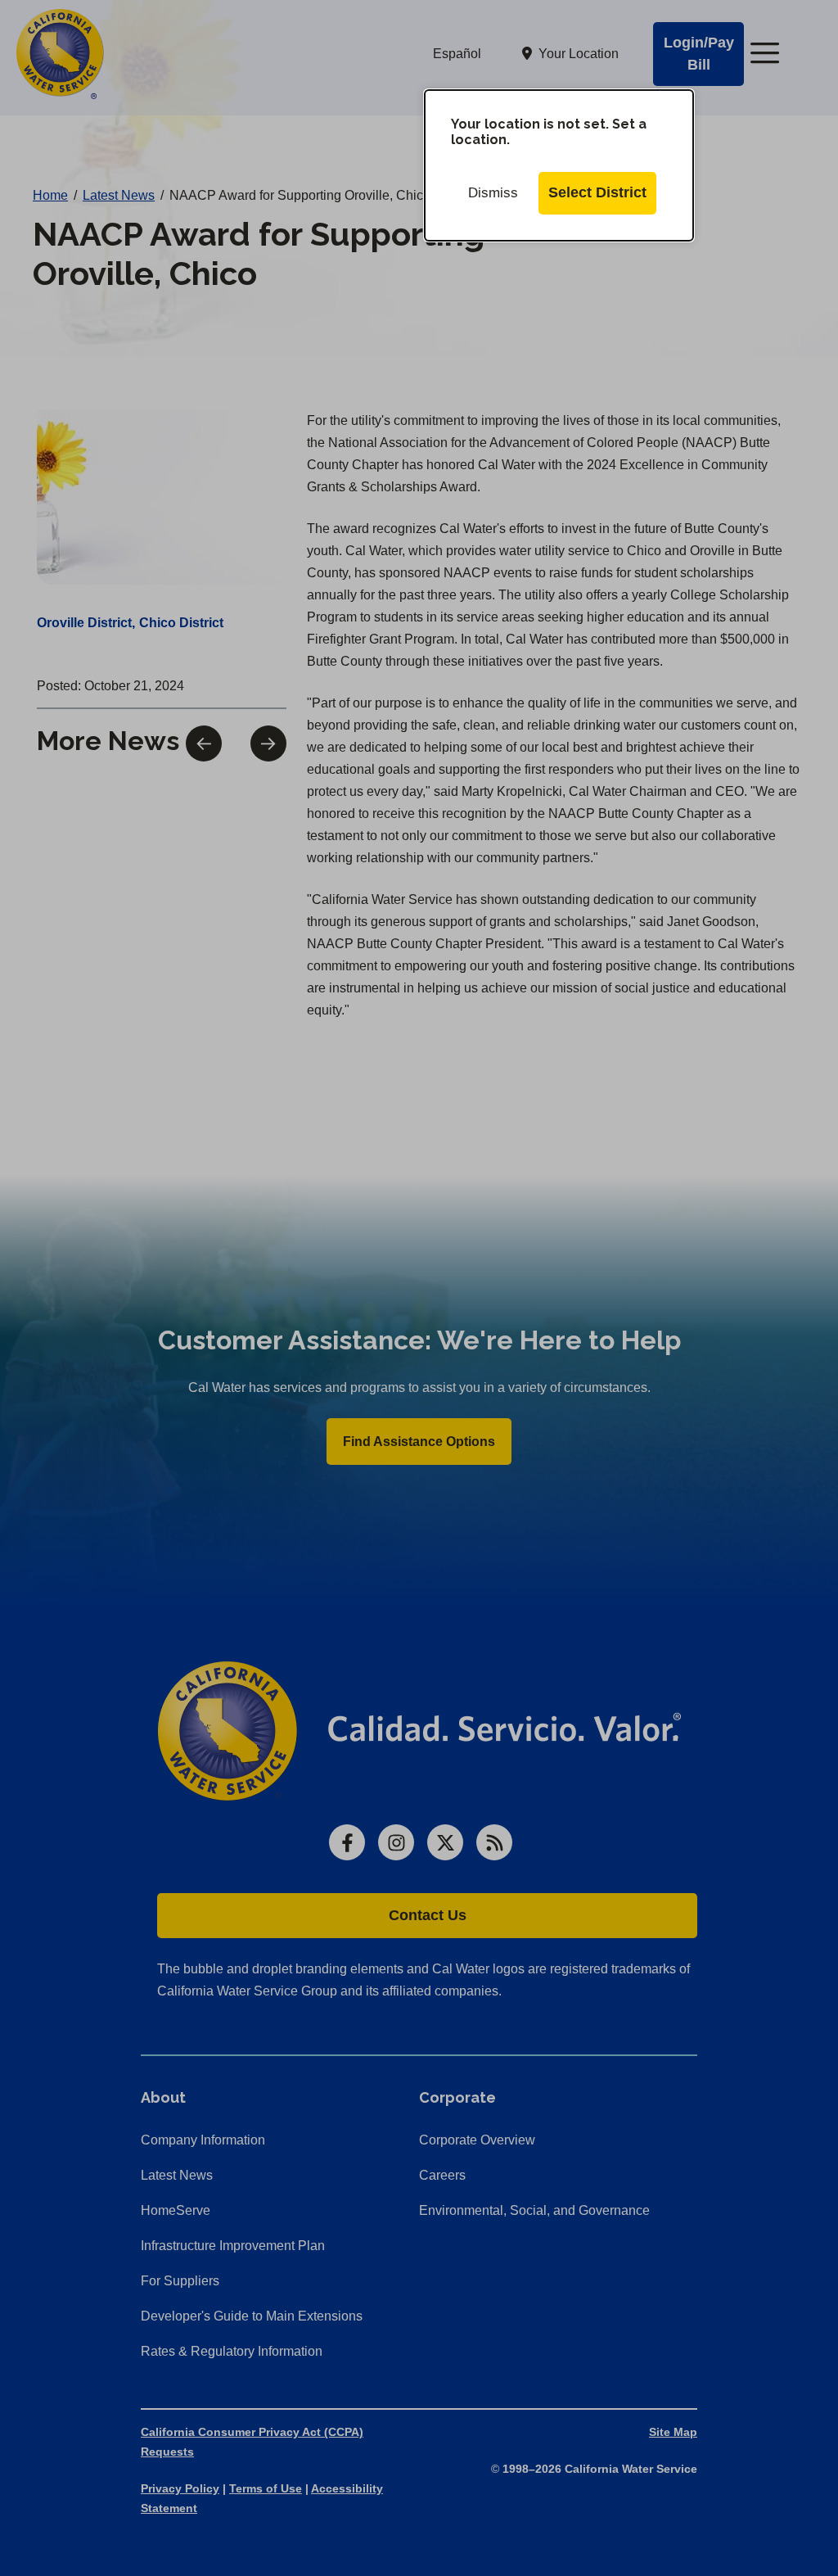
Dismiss (493, 193)
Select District (597, 192)
